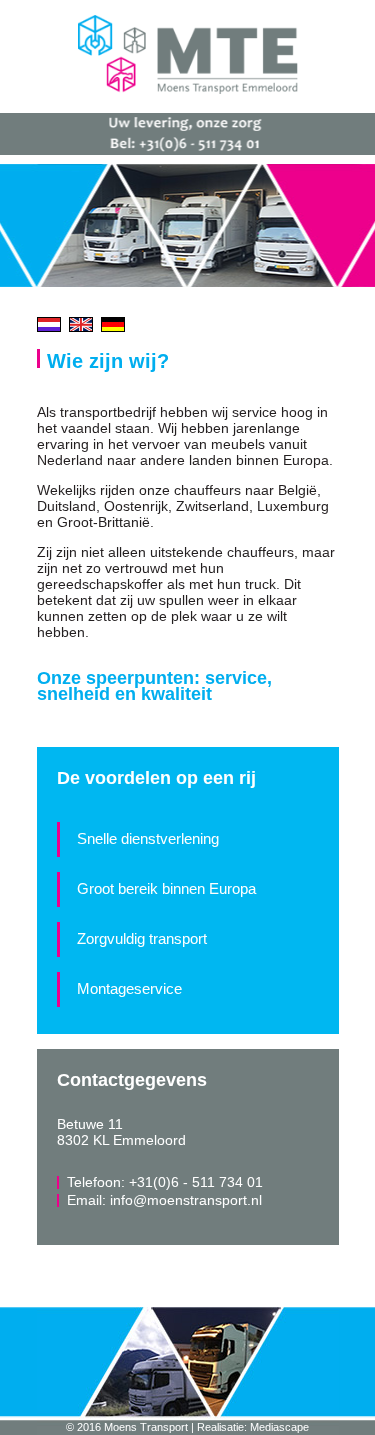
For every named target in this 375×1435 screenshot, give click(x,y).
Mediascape (279, 1427)
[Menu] (350, 35)
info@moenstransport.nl (186, 1200)
